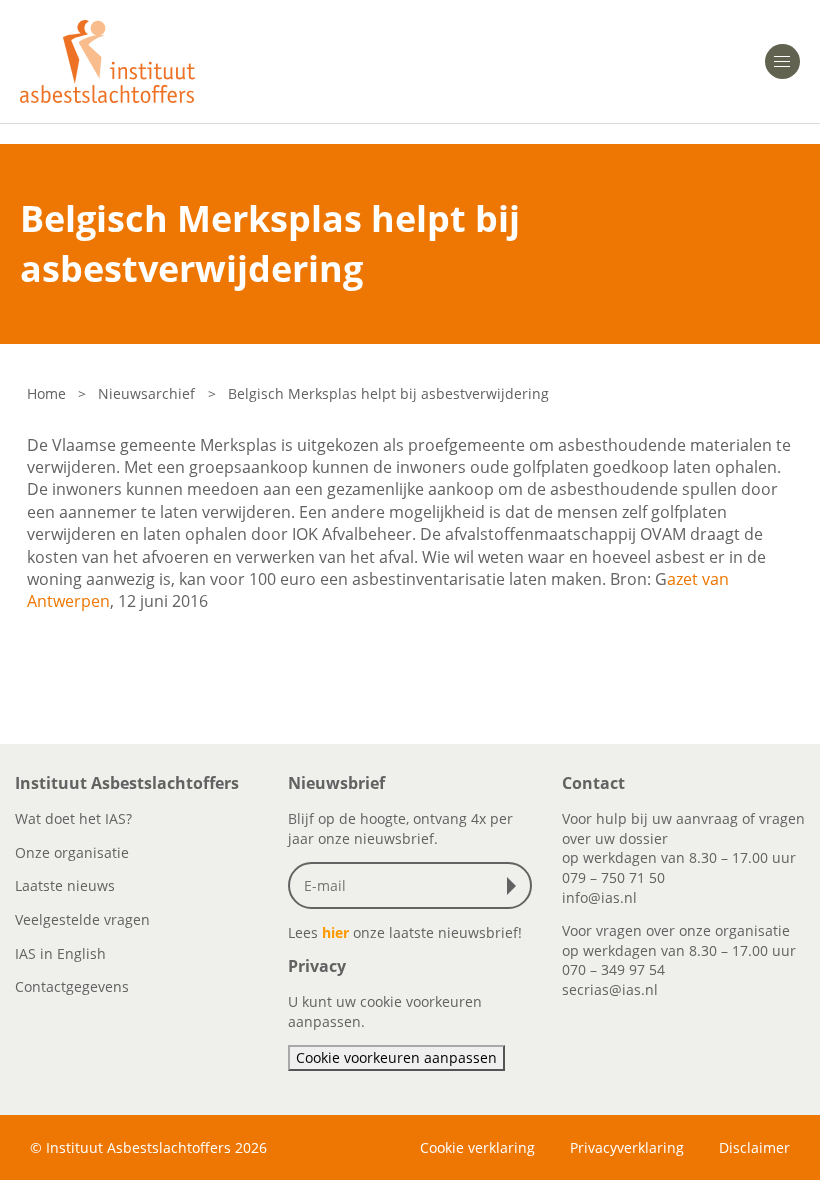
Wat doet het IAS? (73, 818)
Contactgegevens (72, 986)
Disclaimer (754, 1147)
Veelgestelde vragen (82, 919)
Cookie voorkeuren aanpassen (396, 1057)
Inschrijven (516, 886)
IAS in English (60, 953)
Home (46, 393)
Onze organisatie (72, 852)
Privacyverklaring (627, 1147)
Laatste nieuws (65, 885)
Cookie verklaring (477, 1147)
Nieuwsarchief (146, 393)
